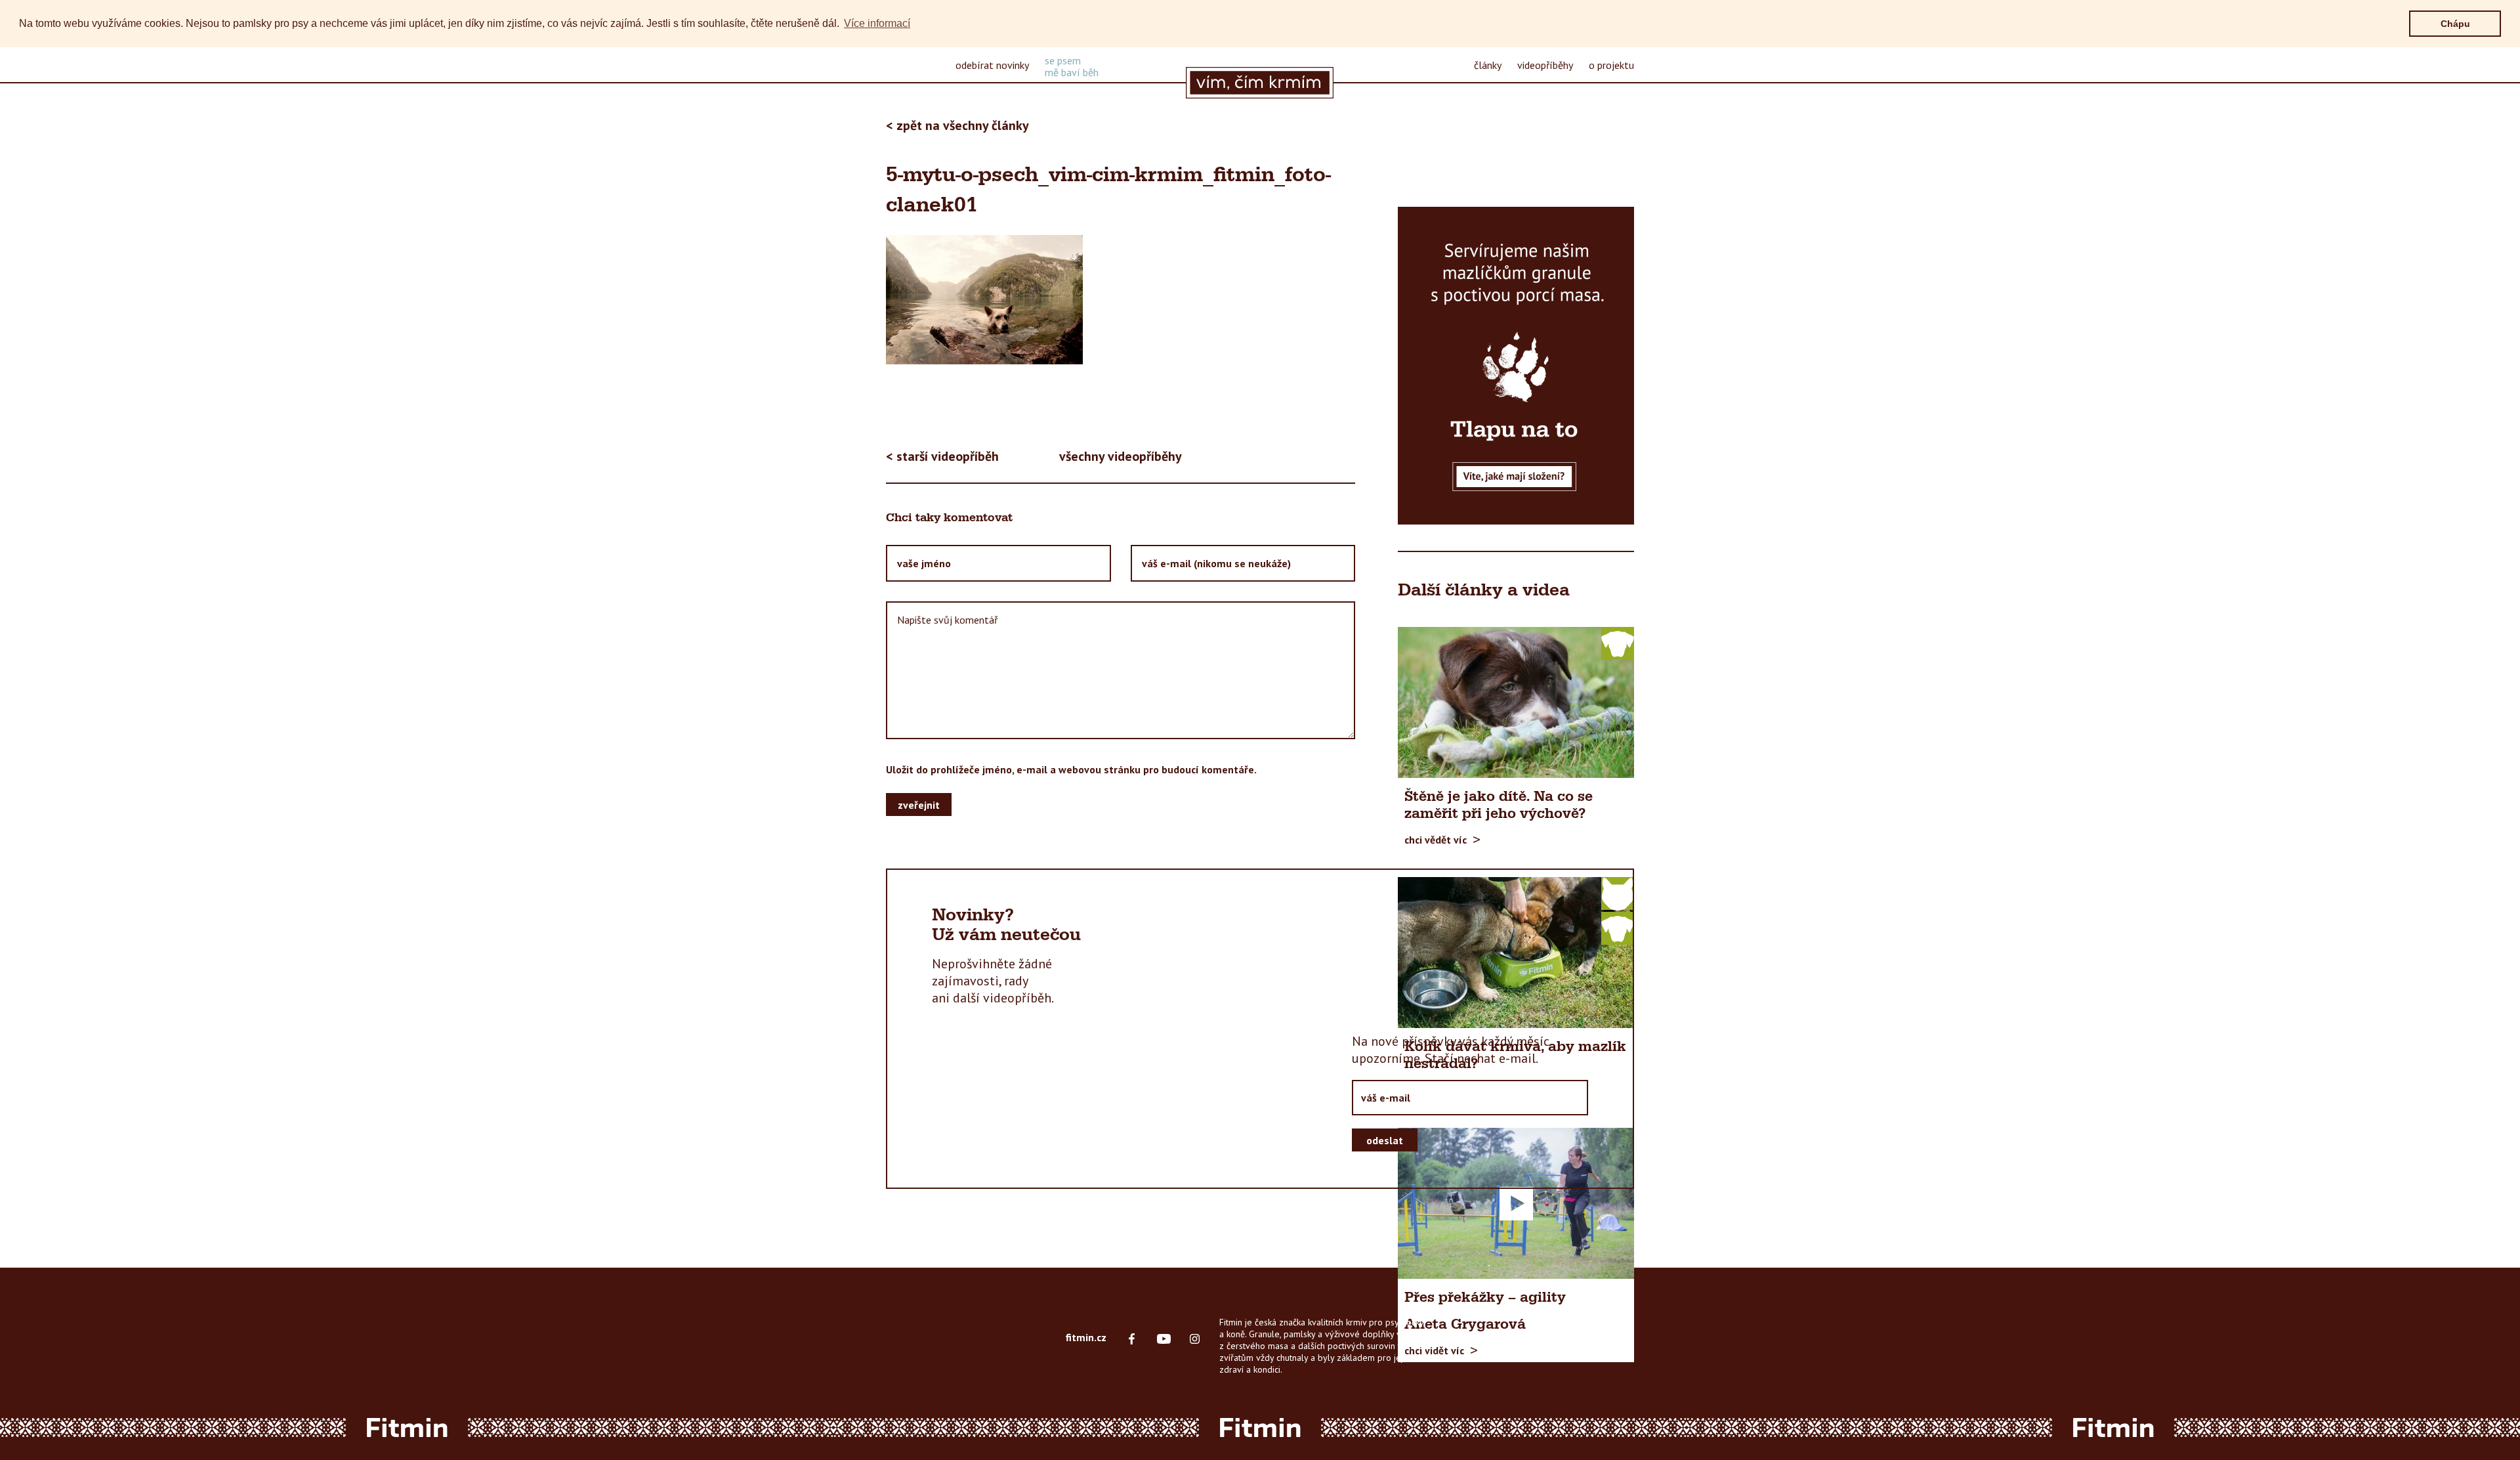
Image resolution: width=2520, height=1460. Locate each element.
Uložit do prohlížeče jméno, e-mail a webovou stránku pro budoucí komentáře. (1071, 769)
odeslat (1385, 1140)
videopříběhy (1545, 65)
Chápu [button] (2455, 24)
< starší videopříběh (942, 456)
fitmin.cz (1086, 1337)
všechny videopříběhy (1121, 456)
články (1488, 65)
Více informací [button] (877, 23)
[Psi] (1618, 643)
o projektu (1611, 65)
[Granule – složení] (1516, 366)
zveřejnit (919, 805)
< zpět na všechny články (957, 125)
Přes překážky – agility (1485, 1298)
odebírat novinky (992, 65)
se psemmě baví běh (1072, 66)
